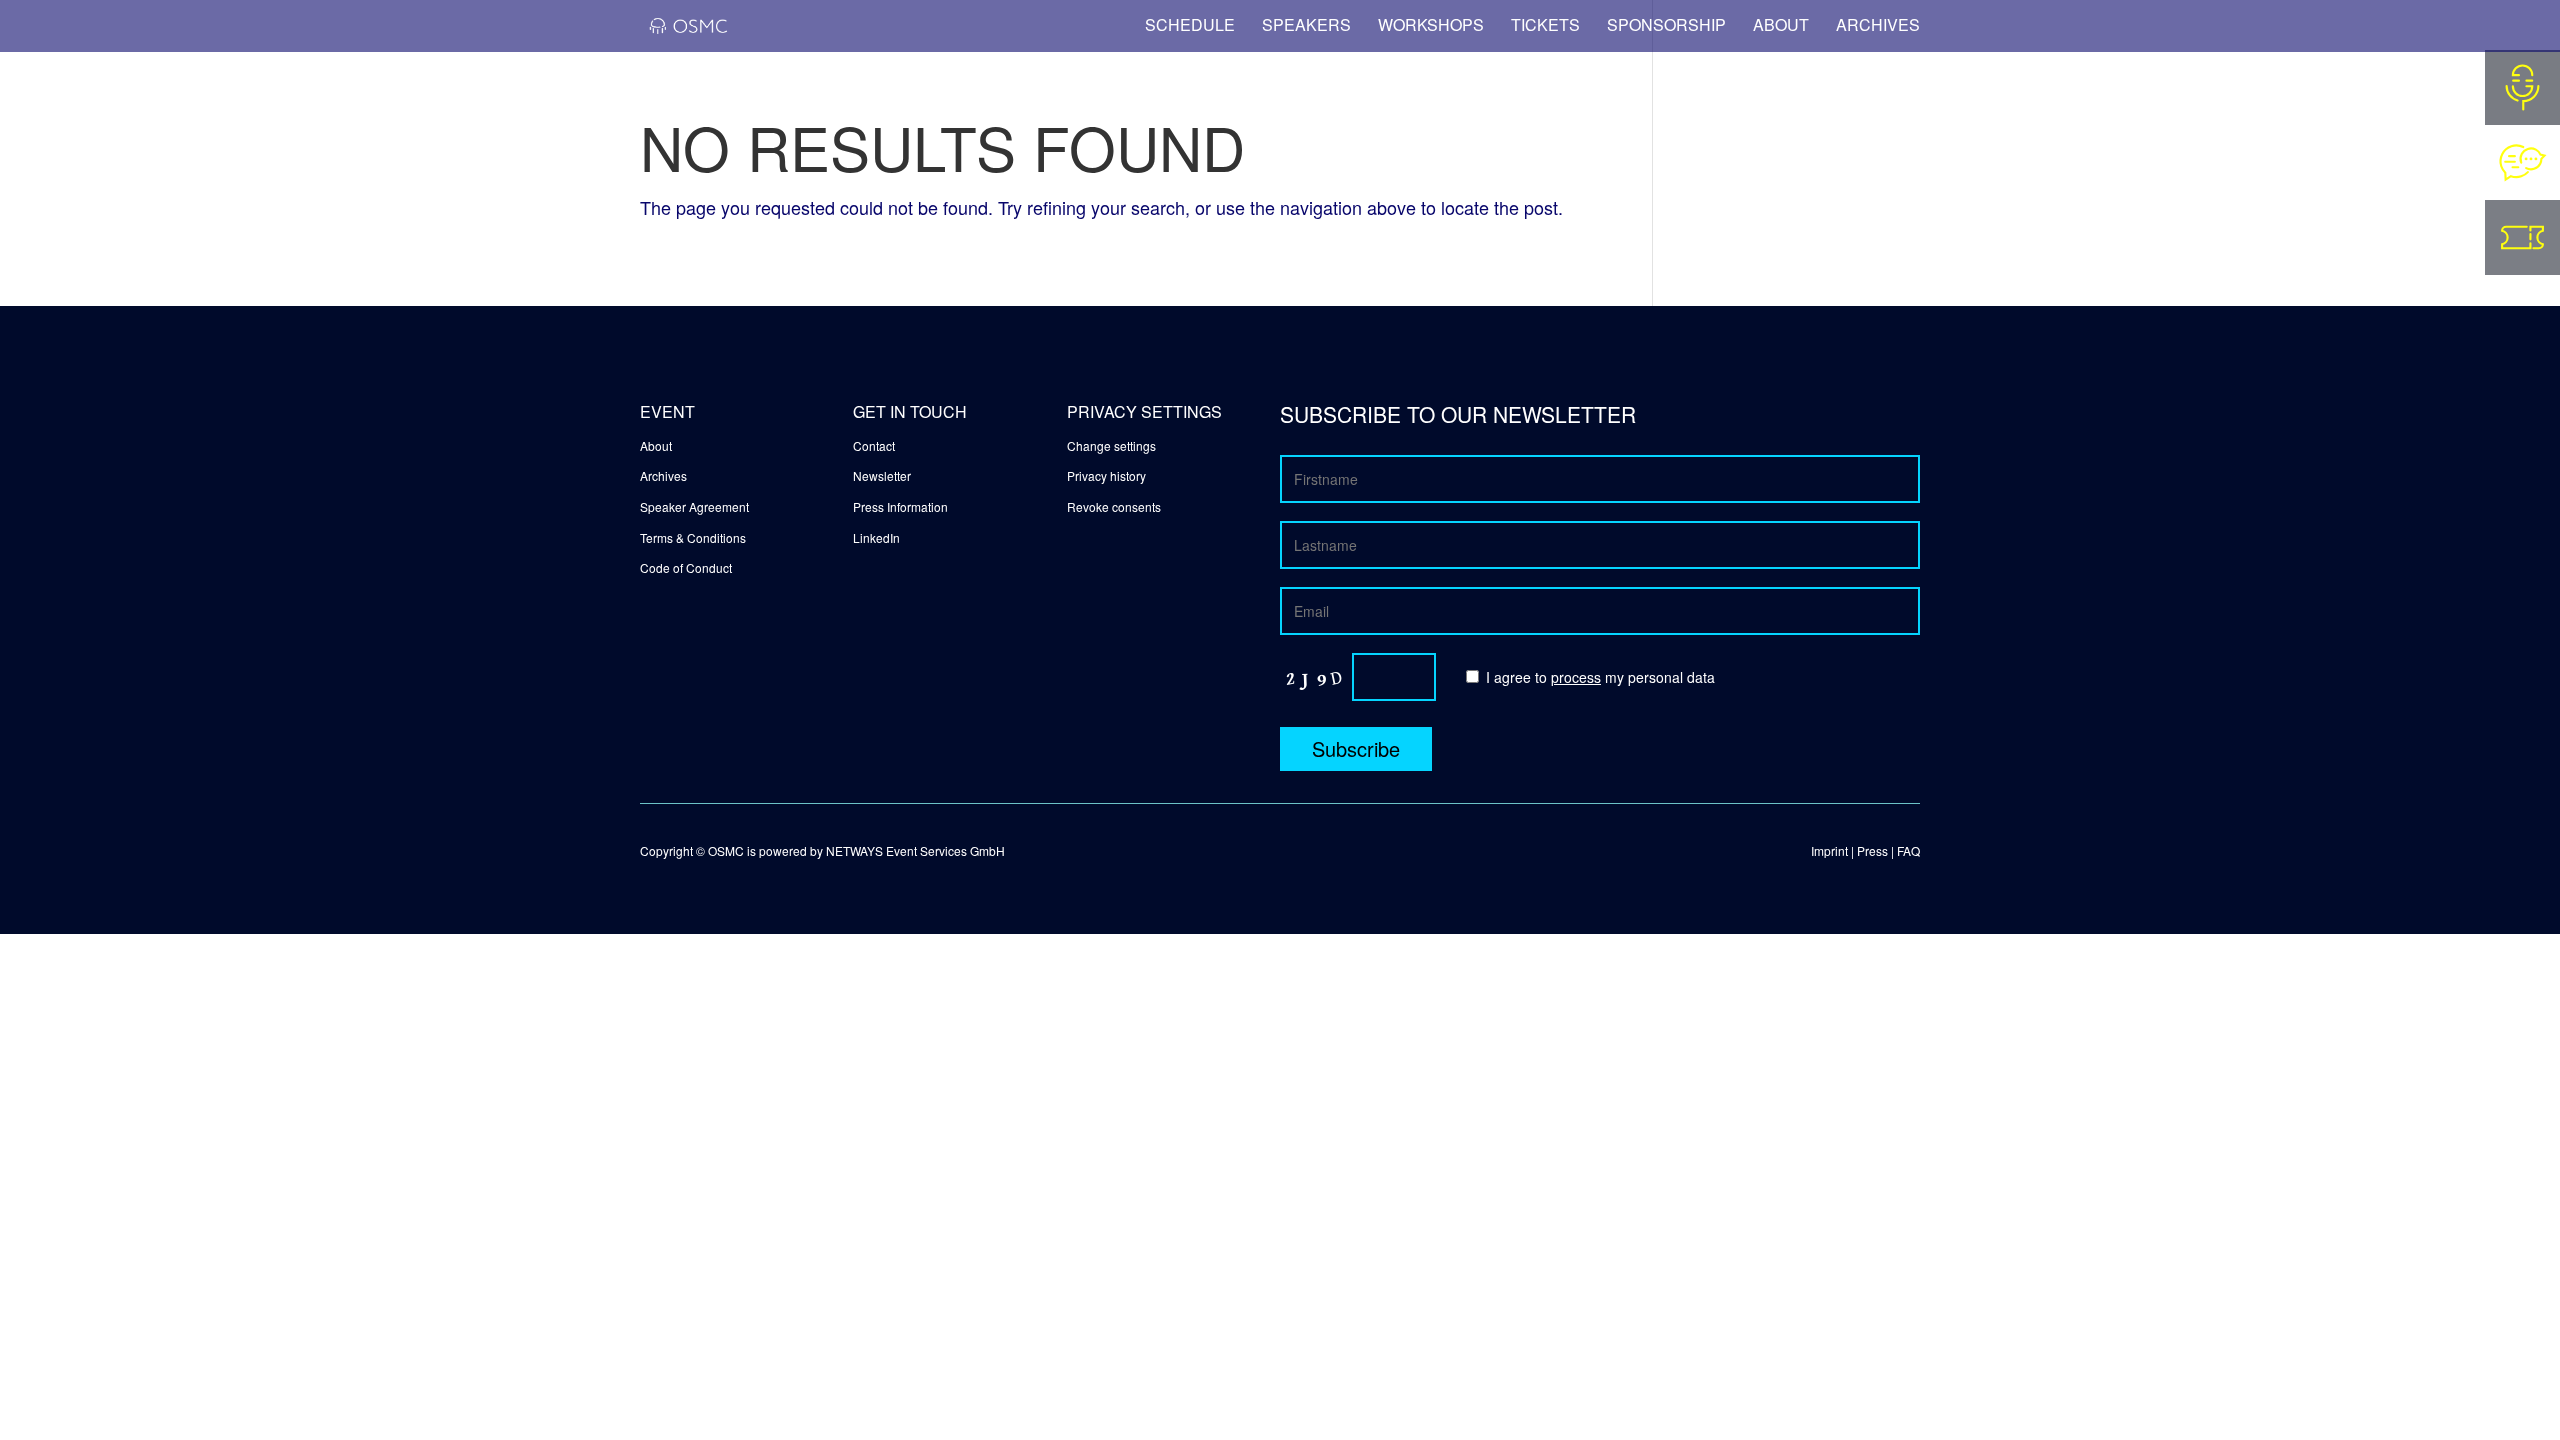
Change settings (1111, 445)
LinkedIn (876, 537)
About (656, 445)
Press (1872, 850)
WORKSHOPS (1431, 24)
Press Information (900, 506)
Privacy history (1106, 475)
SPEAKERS (1306, 24)
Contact (874, 445)
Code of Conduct (686, 567)
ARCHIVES (1878, 22)
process (1576, 677)
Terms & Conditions (693, 537)
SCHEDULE (1190, 24)
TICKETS (1545, 24)
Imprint (1829, 850)
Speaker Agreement (694, 506)
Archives (663, 475)
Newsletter (882, 475)
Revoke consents (1114, 506)
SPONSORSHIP (1666, 24)
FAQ (1908, 850)
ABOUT (1781, 24)
